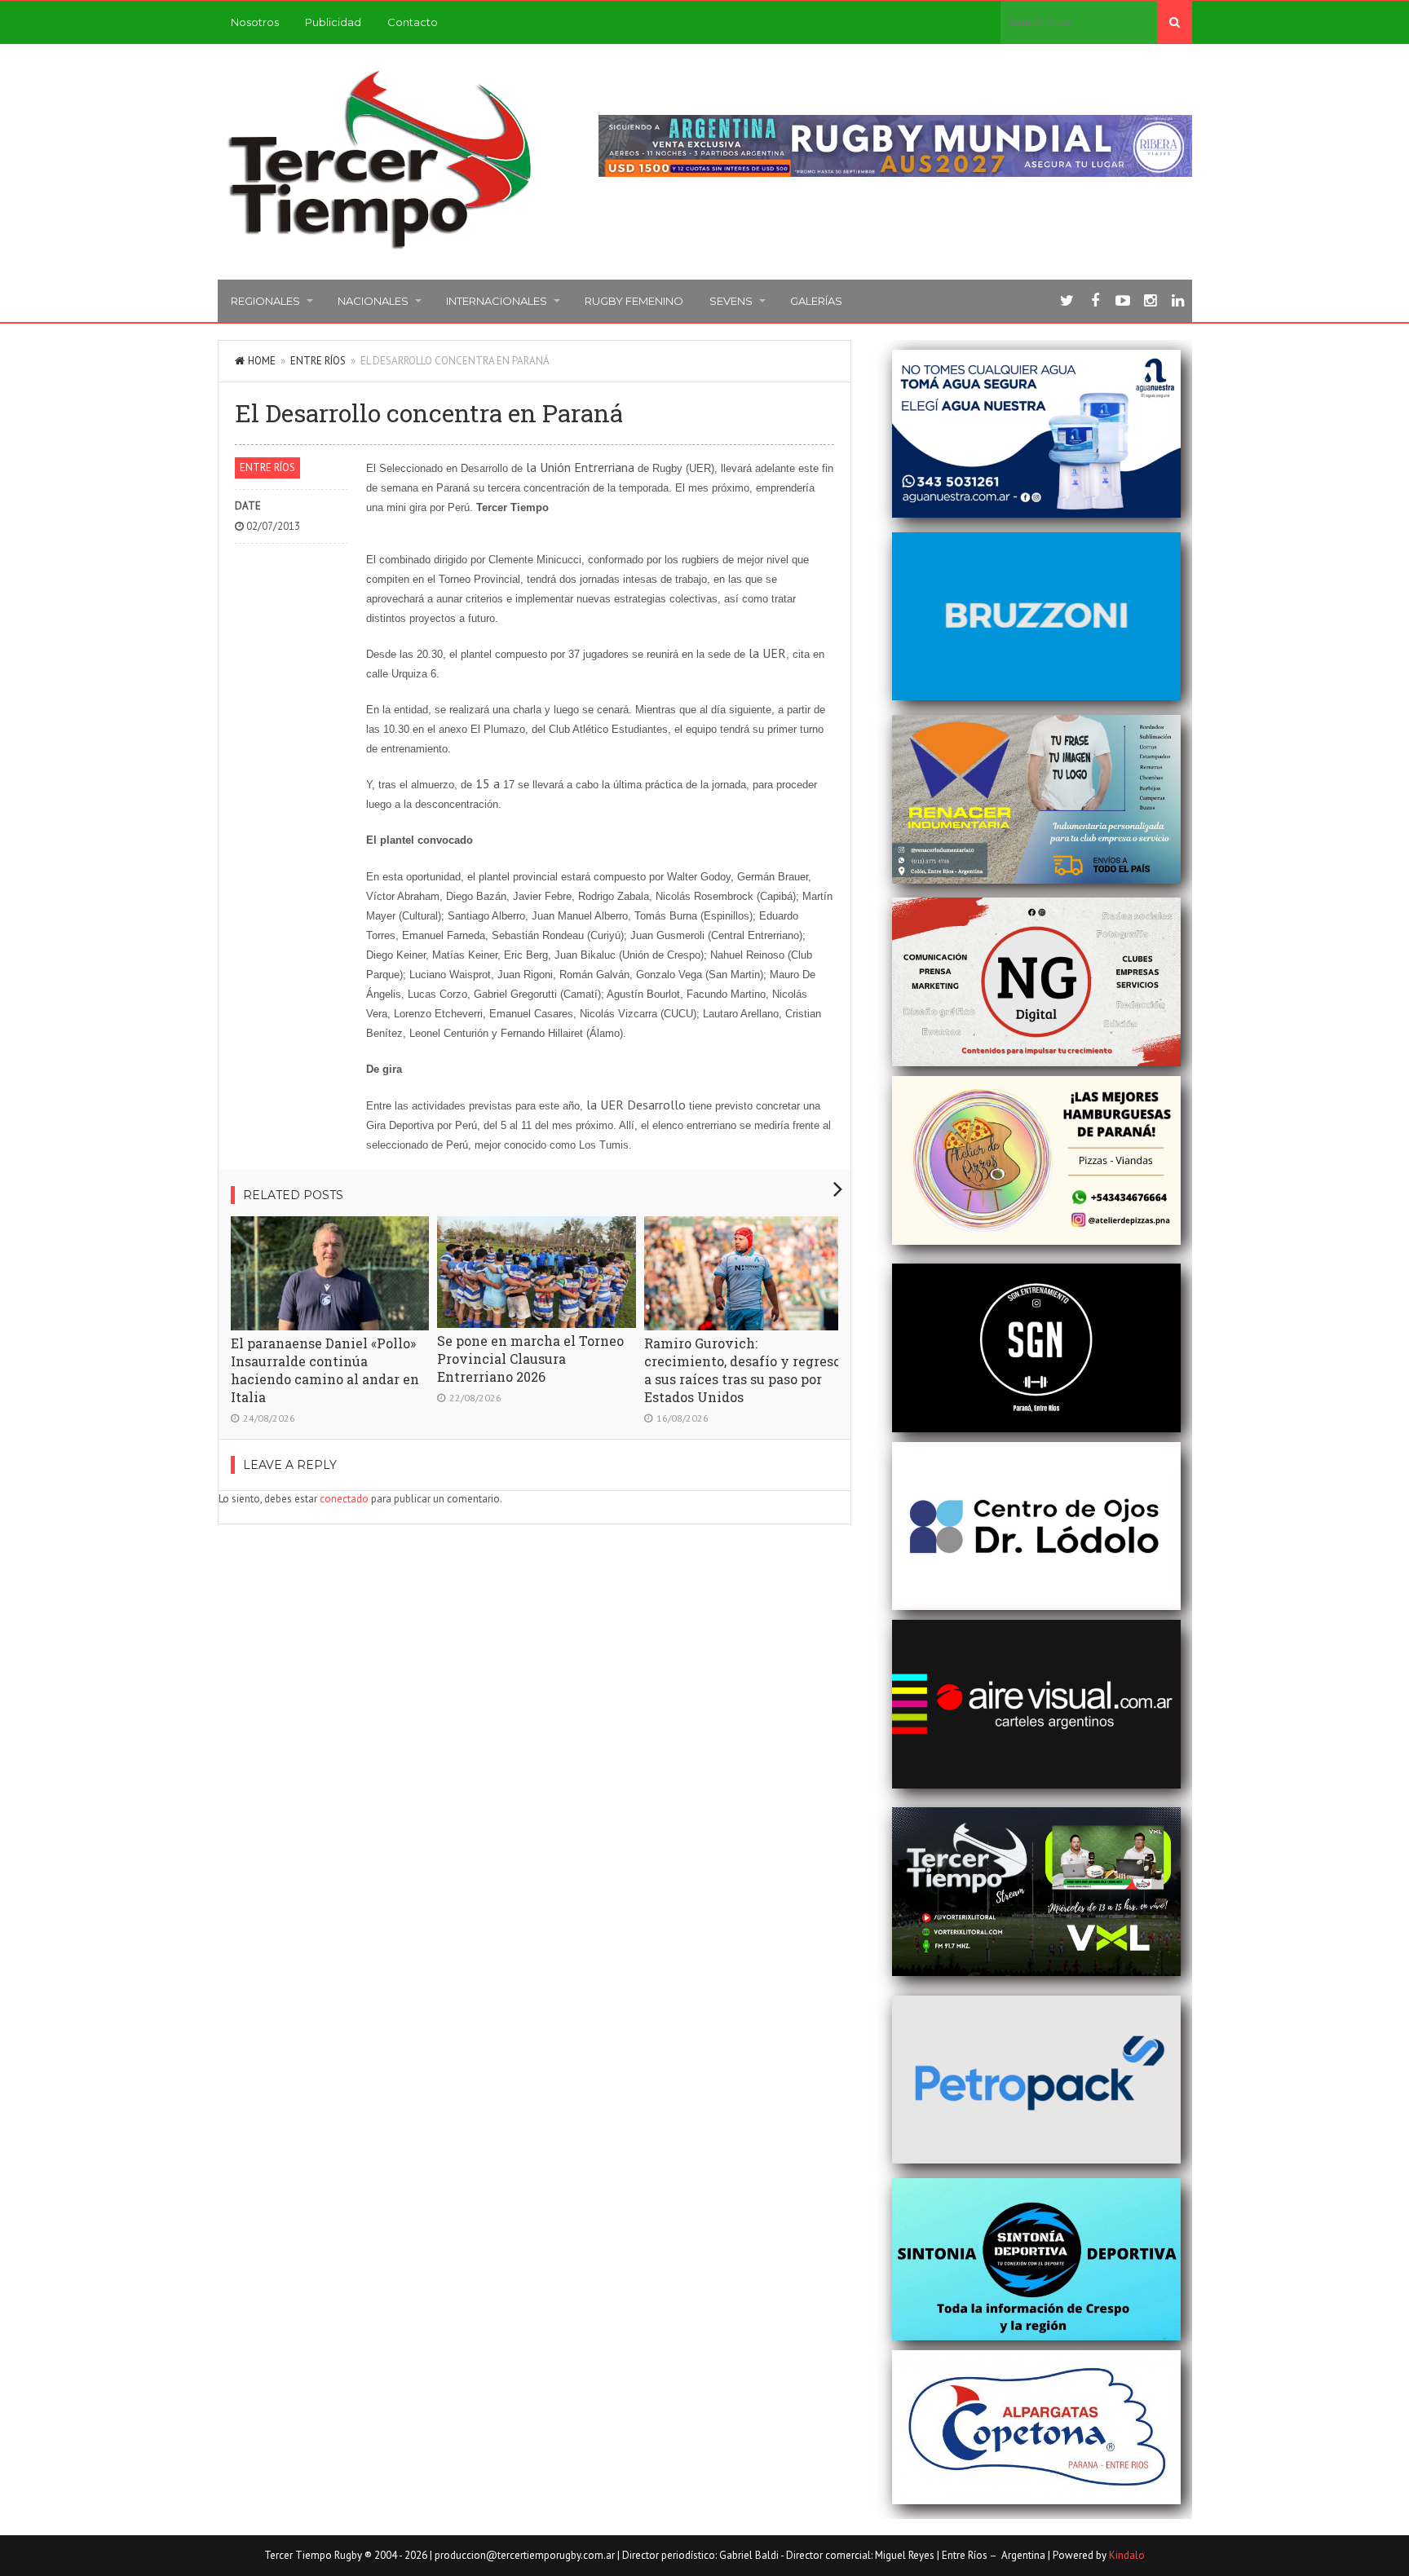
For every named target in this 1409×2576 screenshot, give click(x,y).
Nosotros (255, 22)
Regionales (265, 301)
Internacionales (497, 301)
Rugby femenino (634, 301)
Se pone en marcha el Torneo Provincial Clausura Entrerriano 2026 (530, 1359)
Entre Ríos (318, 361)
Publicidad (333, 22)
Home (262, 361)
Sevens (731, 301)
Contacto (413, 22)
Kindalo (1127, 2555)
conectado (344, 1499)
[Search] (1175, 22)
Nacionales (373, 301)
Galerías (816, 301)
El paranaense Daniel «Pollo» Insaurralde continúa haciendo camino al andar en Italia (325, 1370)
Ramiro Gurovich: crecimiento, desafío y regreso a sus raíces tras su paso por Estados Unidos (742, 1370)
